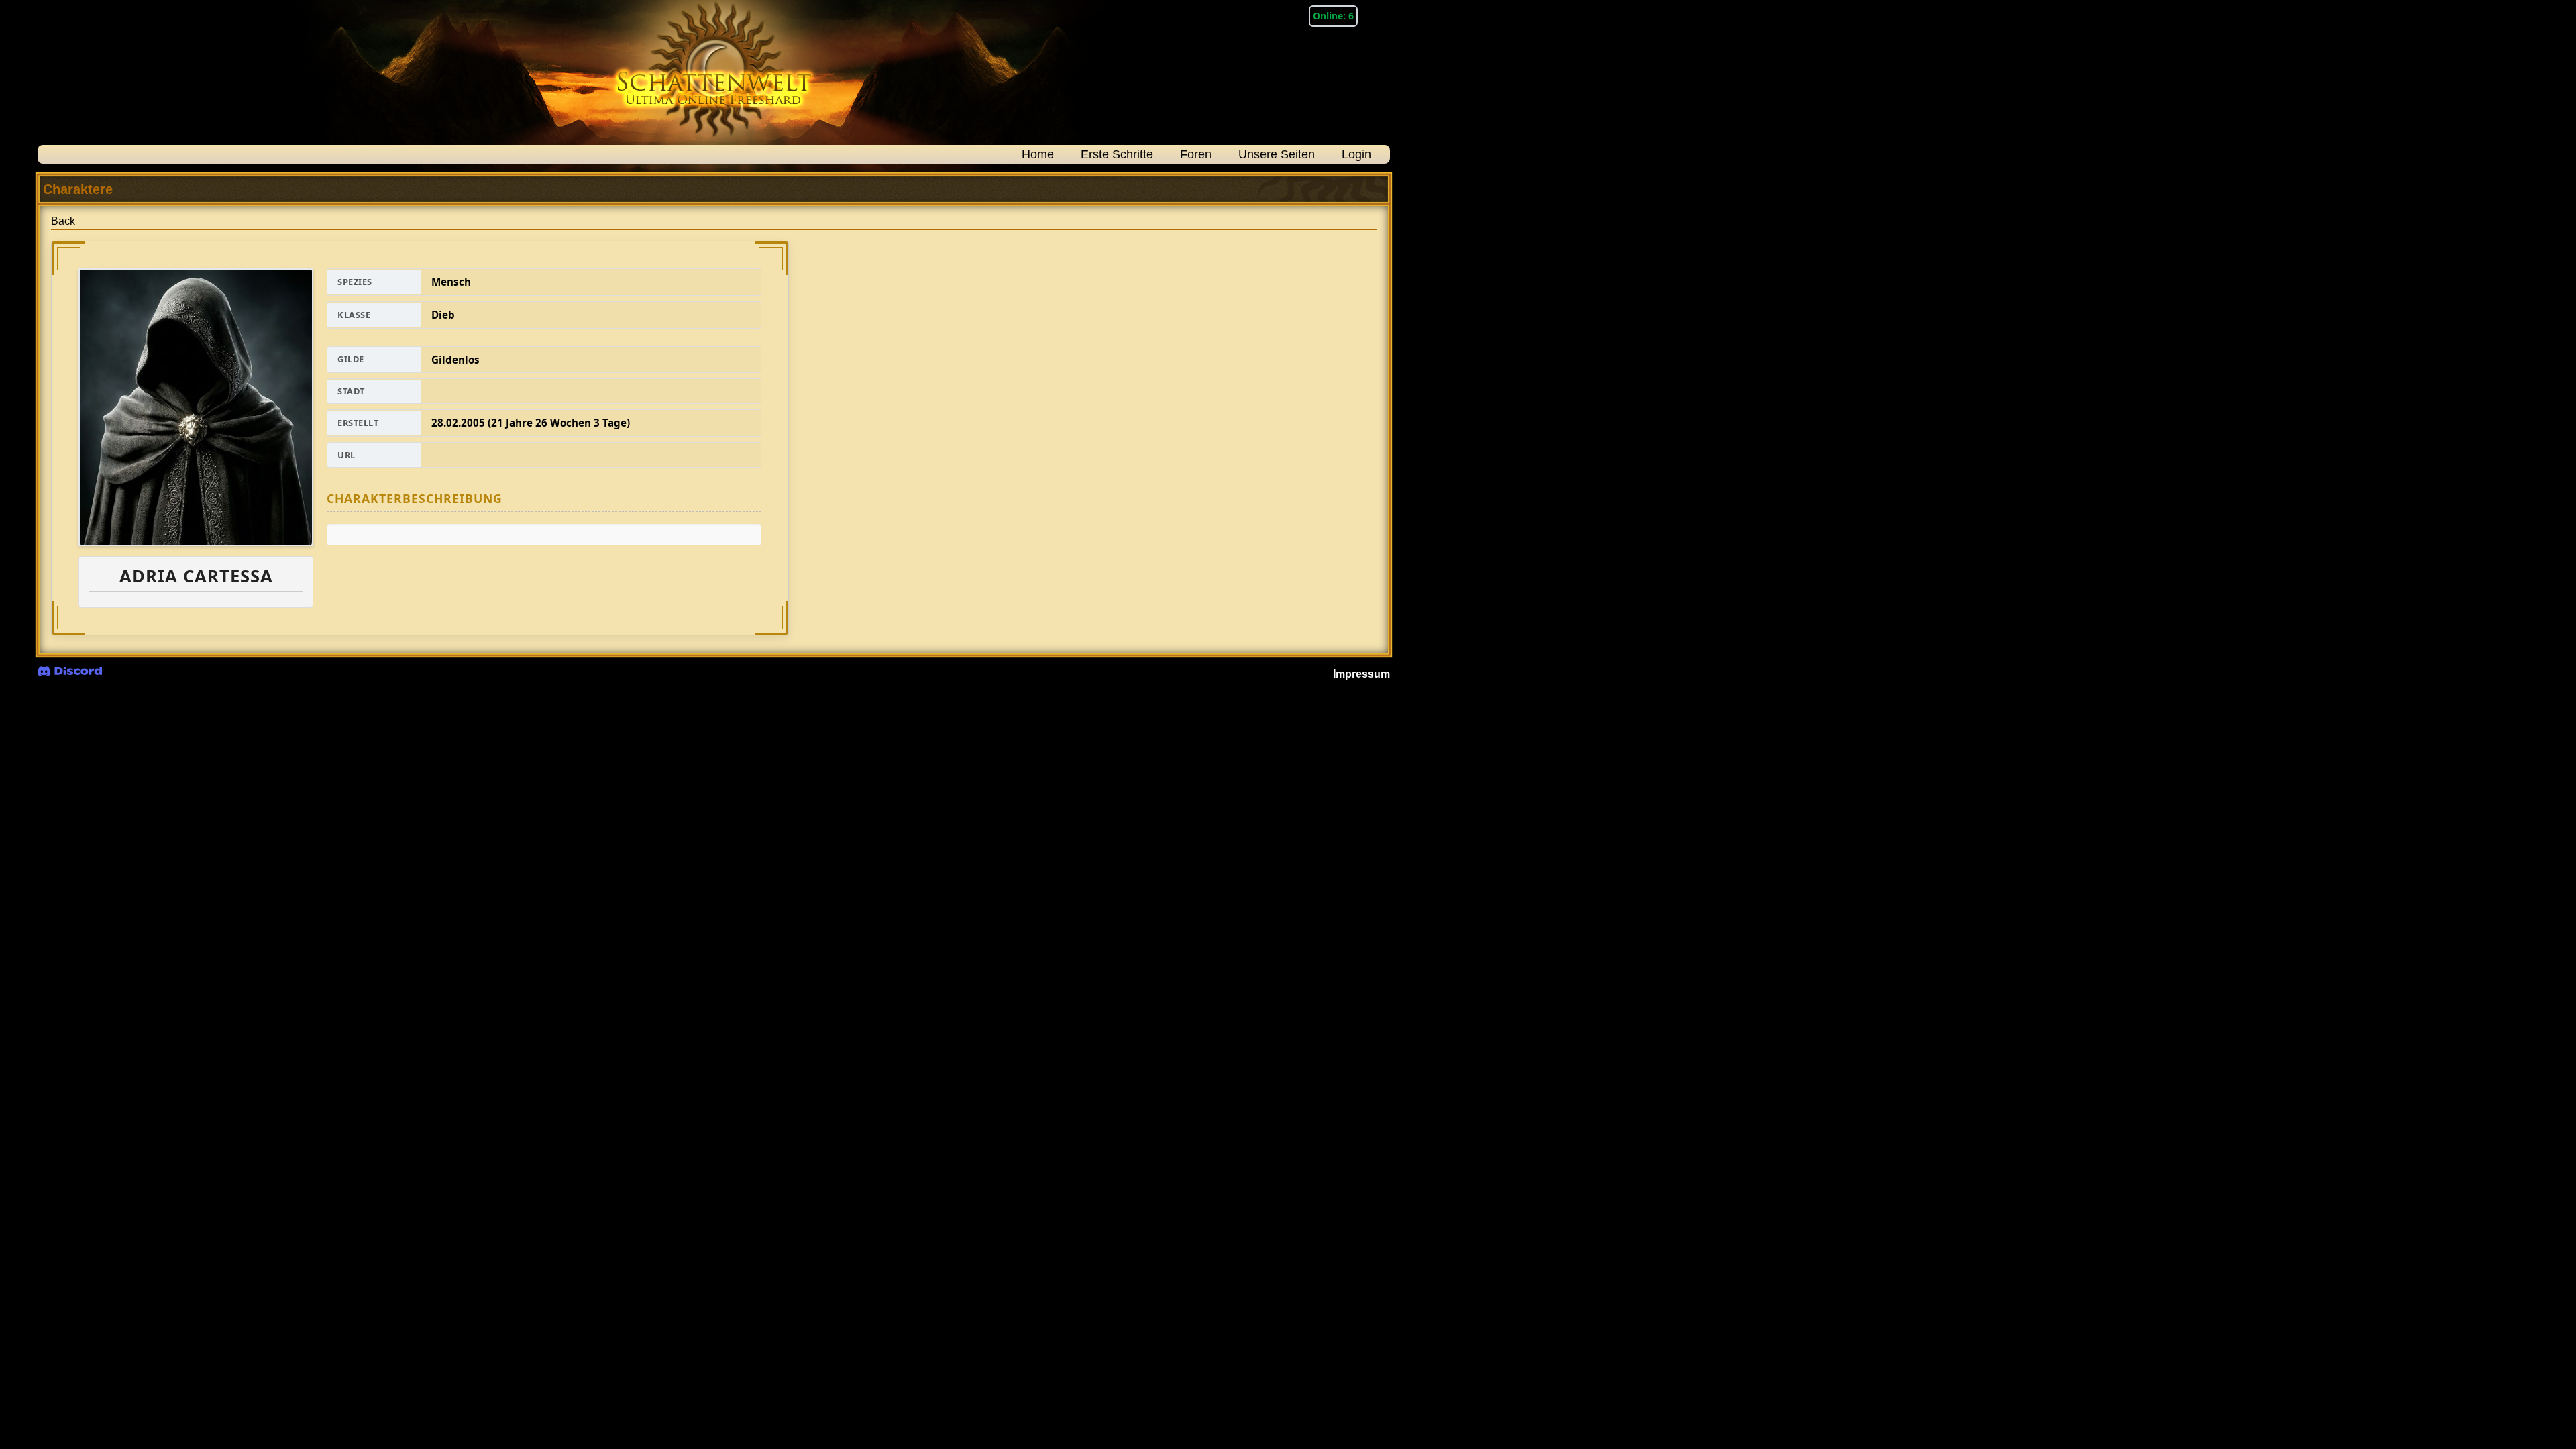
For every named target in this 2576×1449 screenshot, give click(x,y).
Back (63, 221)
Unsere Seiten (1277, 154)
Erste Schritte (1117, 154)
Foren (1196, 154)
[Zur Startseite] (1288, 67)
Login (1356, 154)
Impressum (1361, 674)
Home (1038, 154)
